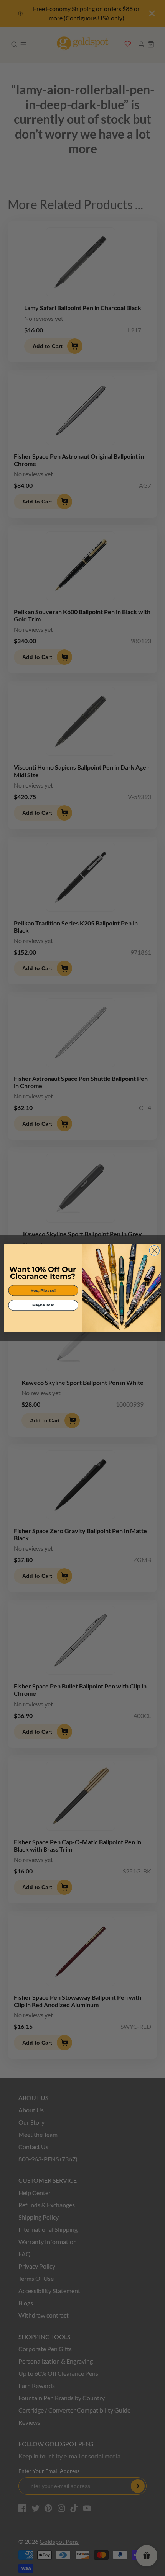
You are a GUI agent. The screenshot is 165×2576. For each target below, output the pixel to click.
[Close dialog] (154, 1250)
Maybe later (43, 1305)
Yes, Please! (43, 1290)
